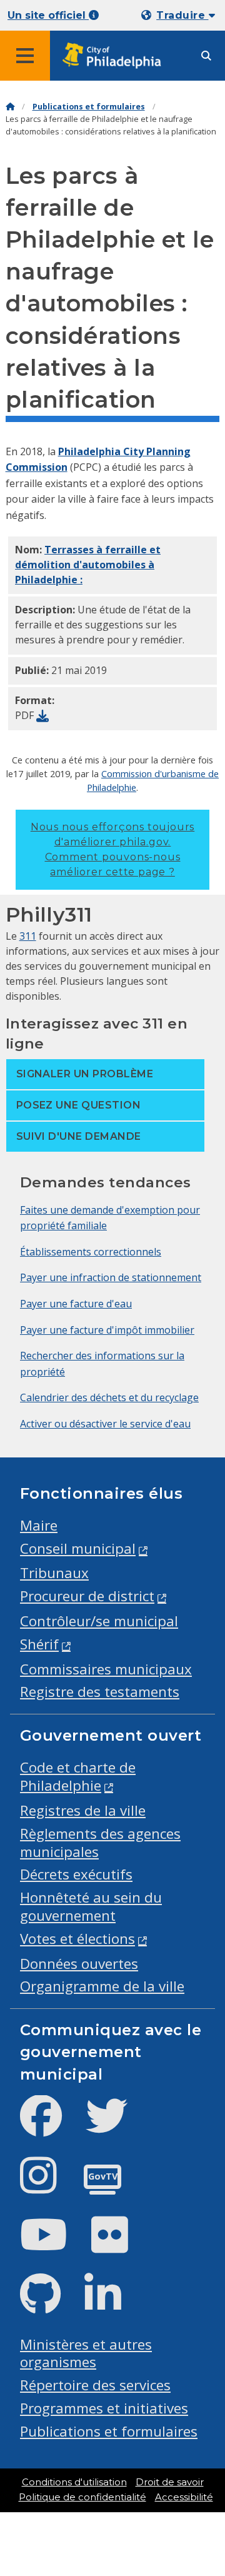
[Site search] (206, 56)
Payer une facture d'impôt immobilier (107, 1330)
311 (28, 936)
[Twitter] (117, 2126)
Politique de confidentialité (82, 2497)
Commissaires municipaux (106, 1669)
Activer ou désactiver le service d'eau (105, 1424)
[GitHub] (50, 2304)
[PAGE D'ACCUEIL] (10, 107)
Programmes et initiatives (104, 2408)
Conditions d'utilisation (74, 2482)
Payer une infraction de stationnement (111, 1277)
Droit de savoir (170, 2482)
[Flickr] (120, 2245)
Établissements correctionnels (91, 1252)
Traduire (182, 15)
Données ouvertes (79, 1964)
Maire (39, 1525)
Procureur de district (87, 1596)
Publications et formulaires (89, 107)
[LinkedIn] (113, 2304)
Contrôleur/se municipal (99, 1621)
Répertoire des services (95, 2385)
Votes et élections (77, 1939)
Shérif (39, 1644)
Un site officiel (48, 15)
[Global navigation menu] (25, 56)
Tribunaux (54, 1573)
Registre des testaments (100, 1692)
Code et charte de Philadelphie (78, 1776)
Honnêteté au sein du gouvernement (91, 1906)
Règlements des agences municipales (100, 1843)
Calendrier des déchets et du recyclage (109, 1397)
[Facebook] (51, 2126)
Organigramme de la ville (102, 1986)
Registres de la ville (83, 1810)
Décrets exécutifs (76, 1874)
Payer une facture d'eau (76, 1304)
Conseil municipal (78, 1548)
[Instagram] (48, 2186)
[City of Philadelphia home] (116, 56)
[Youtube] (54, 2245)
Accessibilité (184, 2497)
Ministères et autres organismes (86, 2353)
